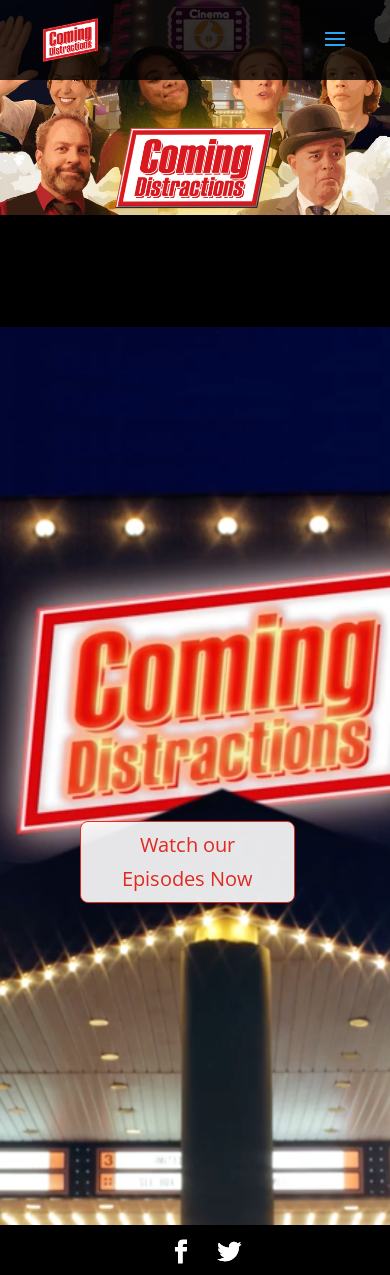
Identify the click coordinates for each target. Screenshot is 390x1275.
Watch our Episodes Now (187, 861)
